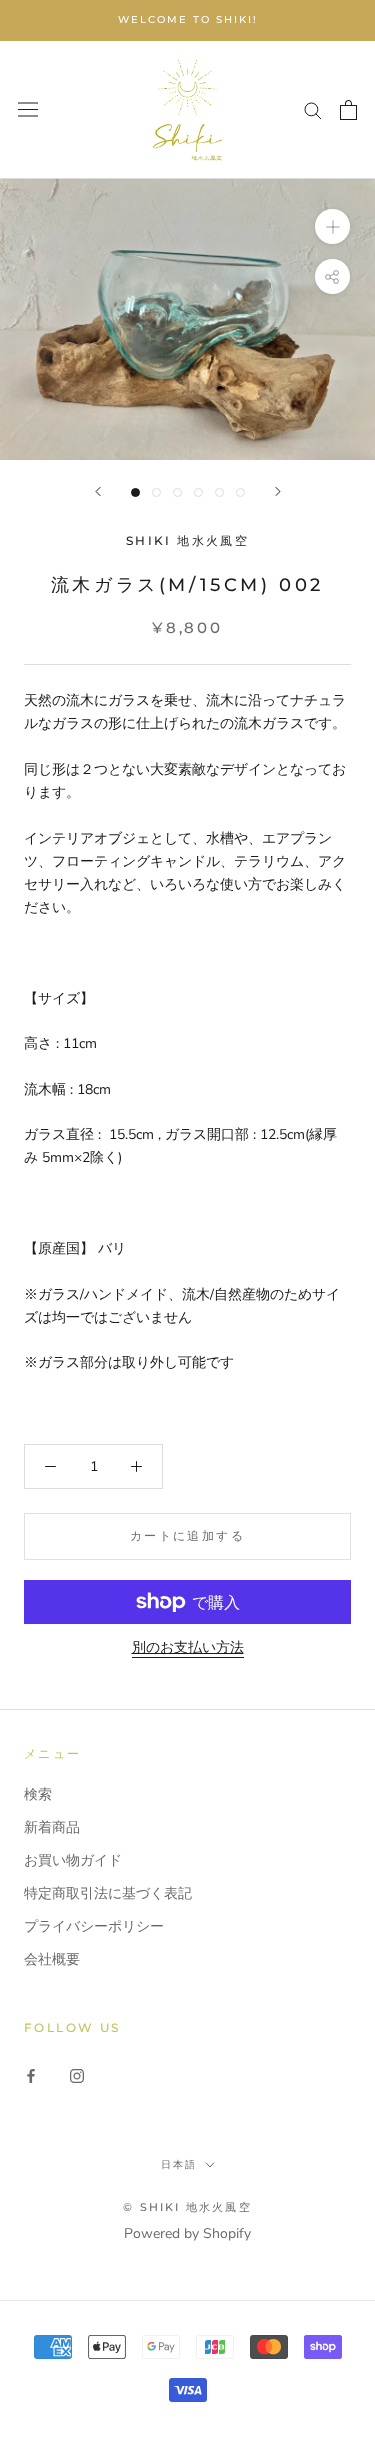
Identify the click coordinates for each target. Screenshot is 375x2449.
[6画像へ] (240, 492)
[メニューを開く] (28, 109)
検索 (38, 1794)
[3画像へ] (177, 492)
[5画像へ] (219, 492)
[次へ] (278, 491)
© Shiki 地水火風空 (187, 2207)
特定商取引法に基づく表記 (108, 1893)
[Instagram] (77, 2075)
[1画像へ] (135, 492)
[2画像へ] (156, 492)
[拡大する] (332, 226)
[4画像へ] (198, 492)
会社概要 (52, 1959)
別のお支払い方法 (188, 1647)
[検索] (313, 109)
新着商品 (52, 1827)
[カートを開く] (348, 110)
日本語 (179, 2164)
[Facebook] (31, 2075)
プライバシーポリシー (94, 1926)
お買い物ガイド (73, 1860)
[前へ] (98, 491)
